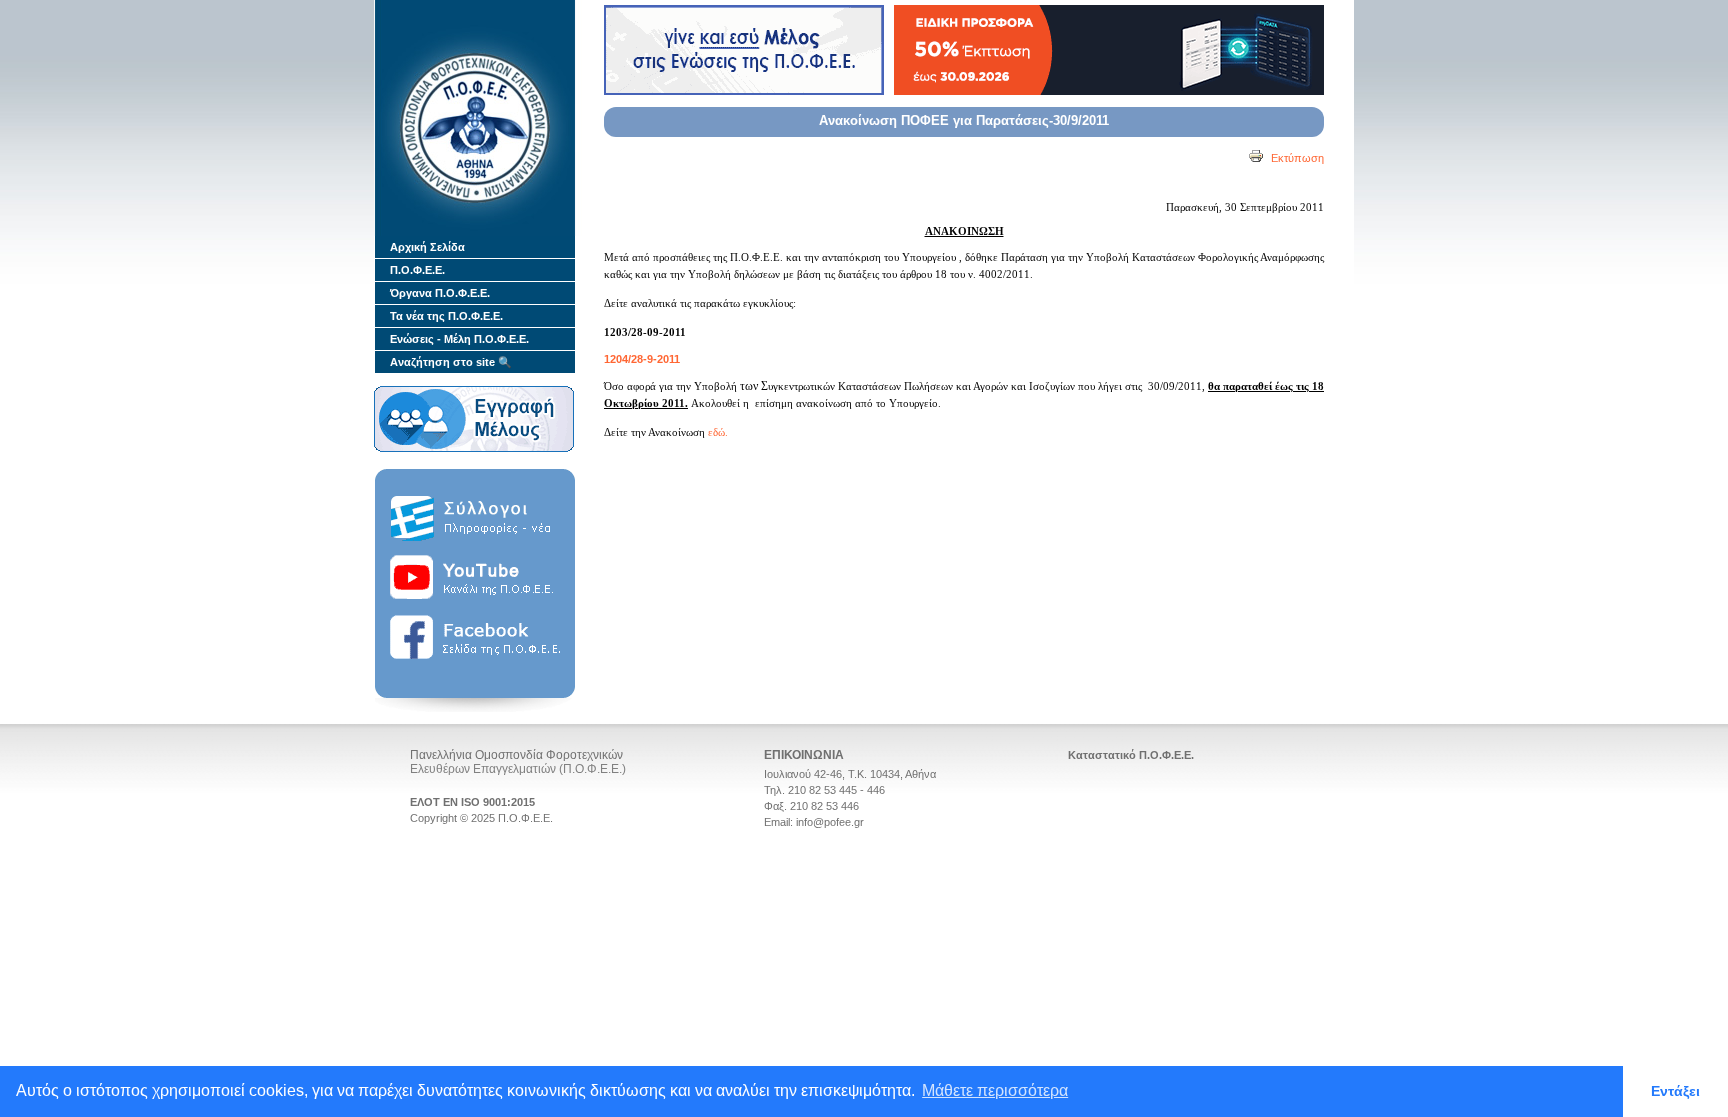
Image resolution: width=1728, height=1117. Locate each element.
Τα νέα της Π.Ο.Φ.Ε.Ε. (446, 316)
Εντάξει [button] (1675, 1091)
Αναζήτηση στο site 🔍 (451, 362)
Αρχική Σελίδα (427, 247)
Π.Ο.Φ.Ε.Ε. (417, 270)
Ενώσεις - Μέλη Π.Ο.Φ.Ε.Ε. (459, 339)
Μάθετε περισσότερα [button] (995, 1090)
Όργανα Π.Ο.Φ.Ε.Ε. (440, 293)
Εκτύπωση (1296, 158)
